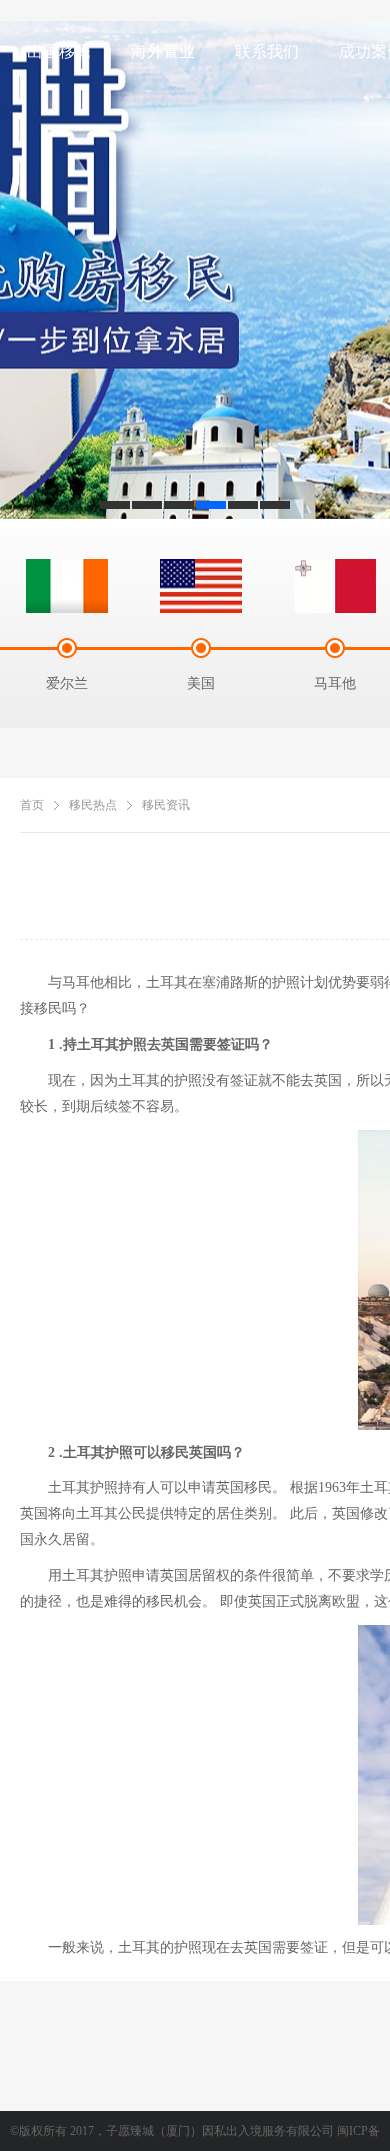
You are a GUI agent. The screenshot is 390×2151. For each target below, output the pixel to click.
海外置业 (163, 51)
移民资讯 (166, 805)
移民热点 (93, 805)
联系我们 (267, 51)
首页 (32, 805)
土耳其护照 (83, 1487)
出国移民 (59, 51)
